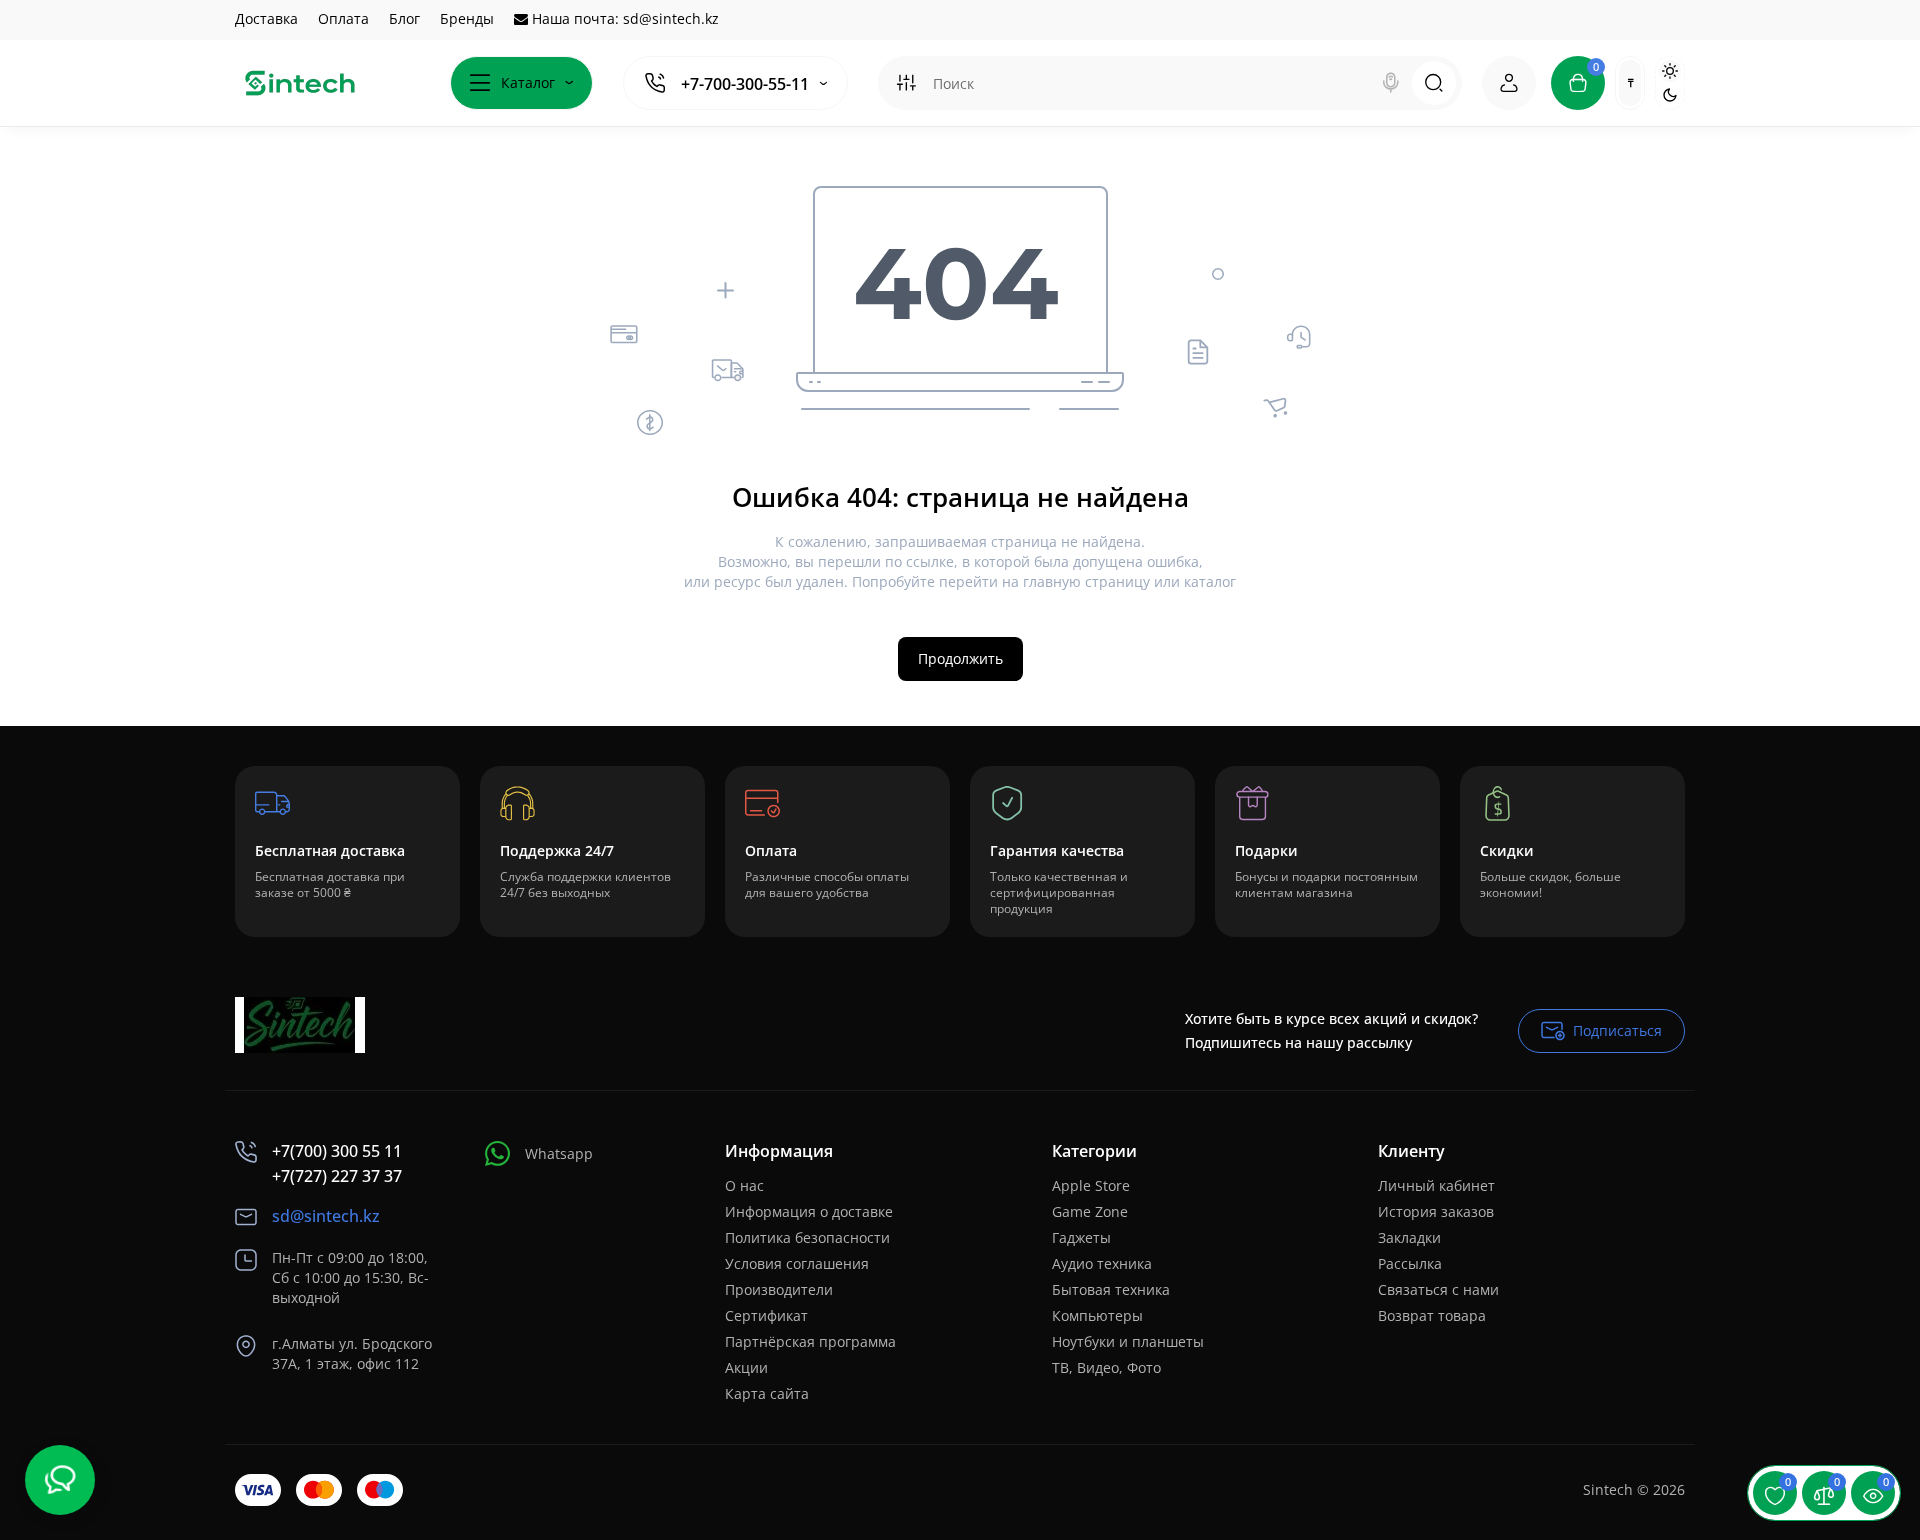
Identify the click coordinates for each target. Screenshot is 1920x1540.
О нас (744, 1185)
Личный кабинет (1436, 1185)
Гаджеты (1081, 1237)
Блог (404, 18)
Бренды (467, 18)
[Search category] (906, 83)
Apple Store (1091, 1185)
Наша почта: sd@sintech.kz (623, 18)
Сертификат (766, 1315)
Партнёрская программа (810, 1341)
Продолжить (960, 658)
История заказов (1436, 1211)
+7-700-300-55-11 (745, 84)
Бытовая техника (1111, 1289)
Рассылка (1410, 1263)
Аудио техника (1102, 1263)
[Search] (1391, 83)
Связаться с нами (1438, 1289)
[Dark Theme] (1670, 95)
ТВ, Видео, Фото (1106, 1367)
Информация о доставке (809, 1211)
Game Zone (1090, 1211)
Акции (746, 1367)
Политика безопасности (807, 1237)
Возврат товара (1432, 1315)
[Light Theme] (1670, 71)
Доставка (266, 18)
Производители (779, 1289)
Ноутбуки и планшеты (1128, 1341)
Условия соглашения (797, 1263)
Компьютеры (1097, 1315)
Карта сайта (767, 1393)
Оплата (343, 18)
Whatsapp (559, 1153)
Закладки (1409, 1237)
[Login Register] (1509, 83)
